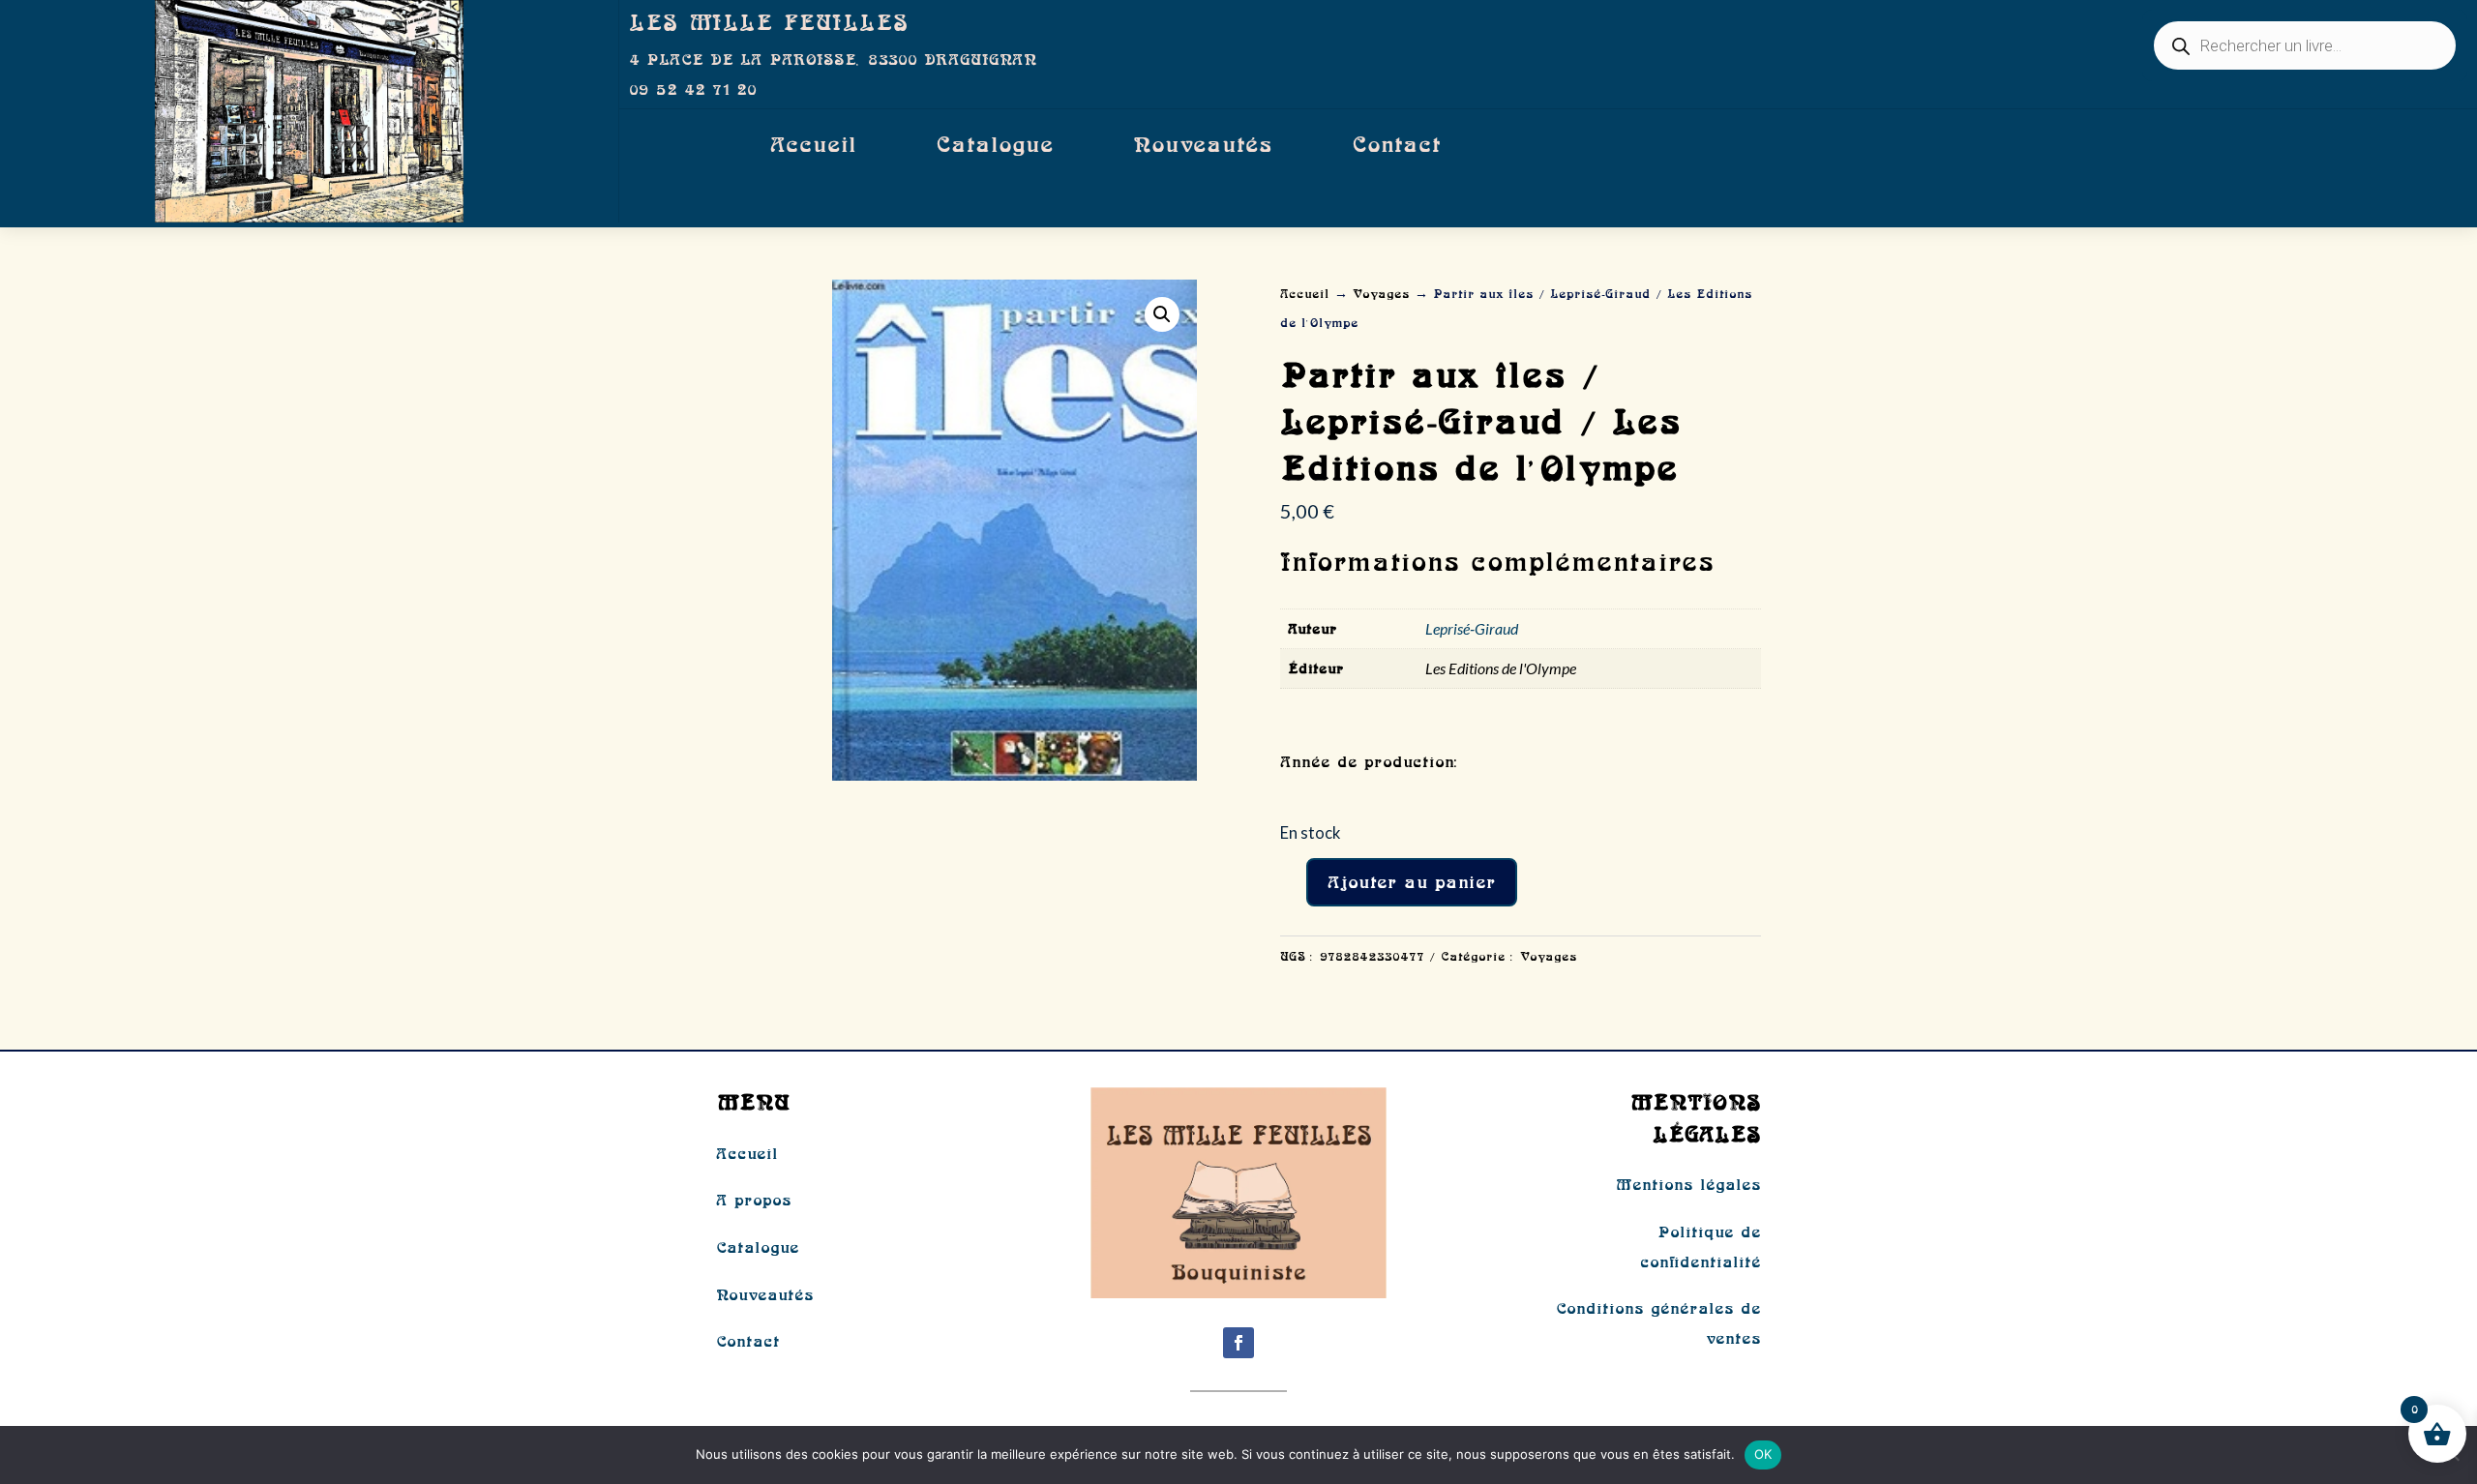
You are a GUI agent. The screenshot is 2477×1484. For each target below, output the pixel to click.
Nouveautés (1203, 145)
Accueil (813, 145)
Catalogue (995, 145)
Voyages (1381, 294)
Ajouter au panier (1412, 882)
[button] (1162, 314)
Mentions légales (1688, 1184)
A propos (754, 1200)
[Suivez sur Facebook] (1238, 1343)
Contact (1396, 145)
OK (1763, 1454)
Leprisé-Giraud (1472, 628)
